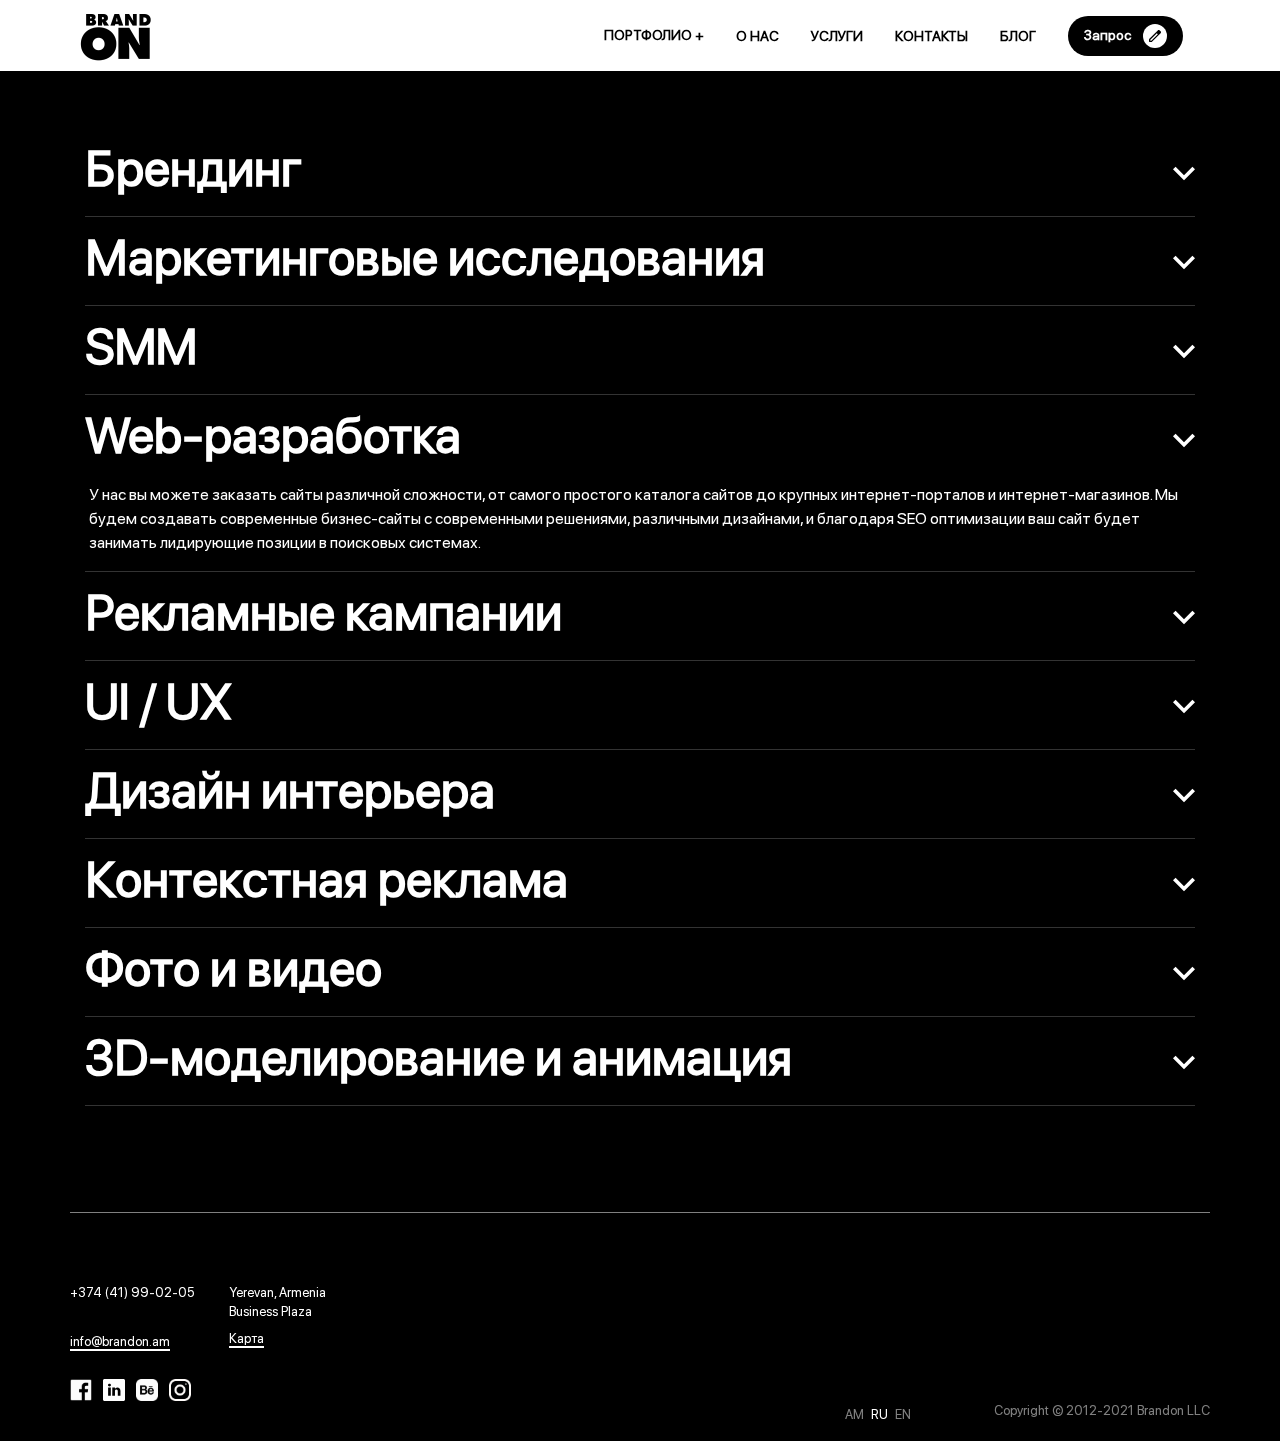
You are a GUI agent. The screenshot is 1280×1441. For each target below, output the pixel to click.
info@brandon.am (120, 1341)
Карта (246, 1338)
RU (881, 1414)
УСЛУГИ (837, 36)
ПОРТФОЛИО (654, 35)
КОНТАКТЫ (931, 36)
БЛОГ (1018, 36)
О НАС (757, 36)
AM (856, 1414)
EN (903, 1414)
